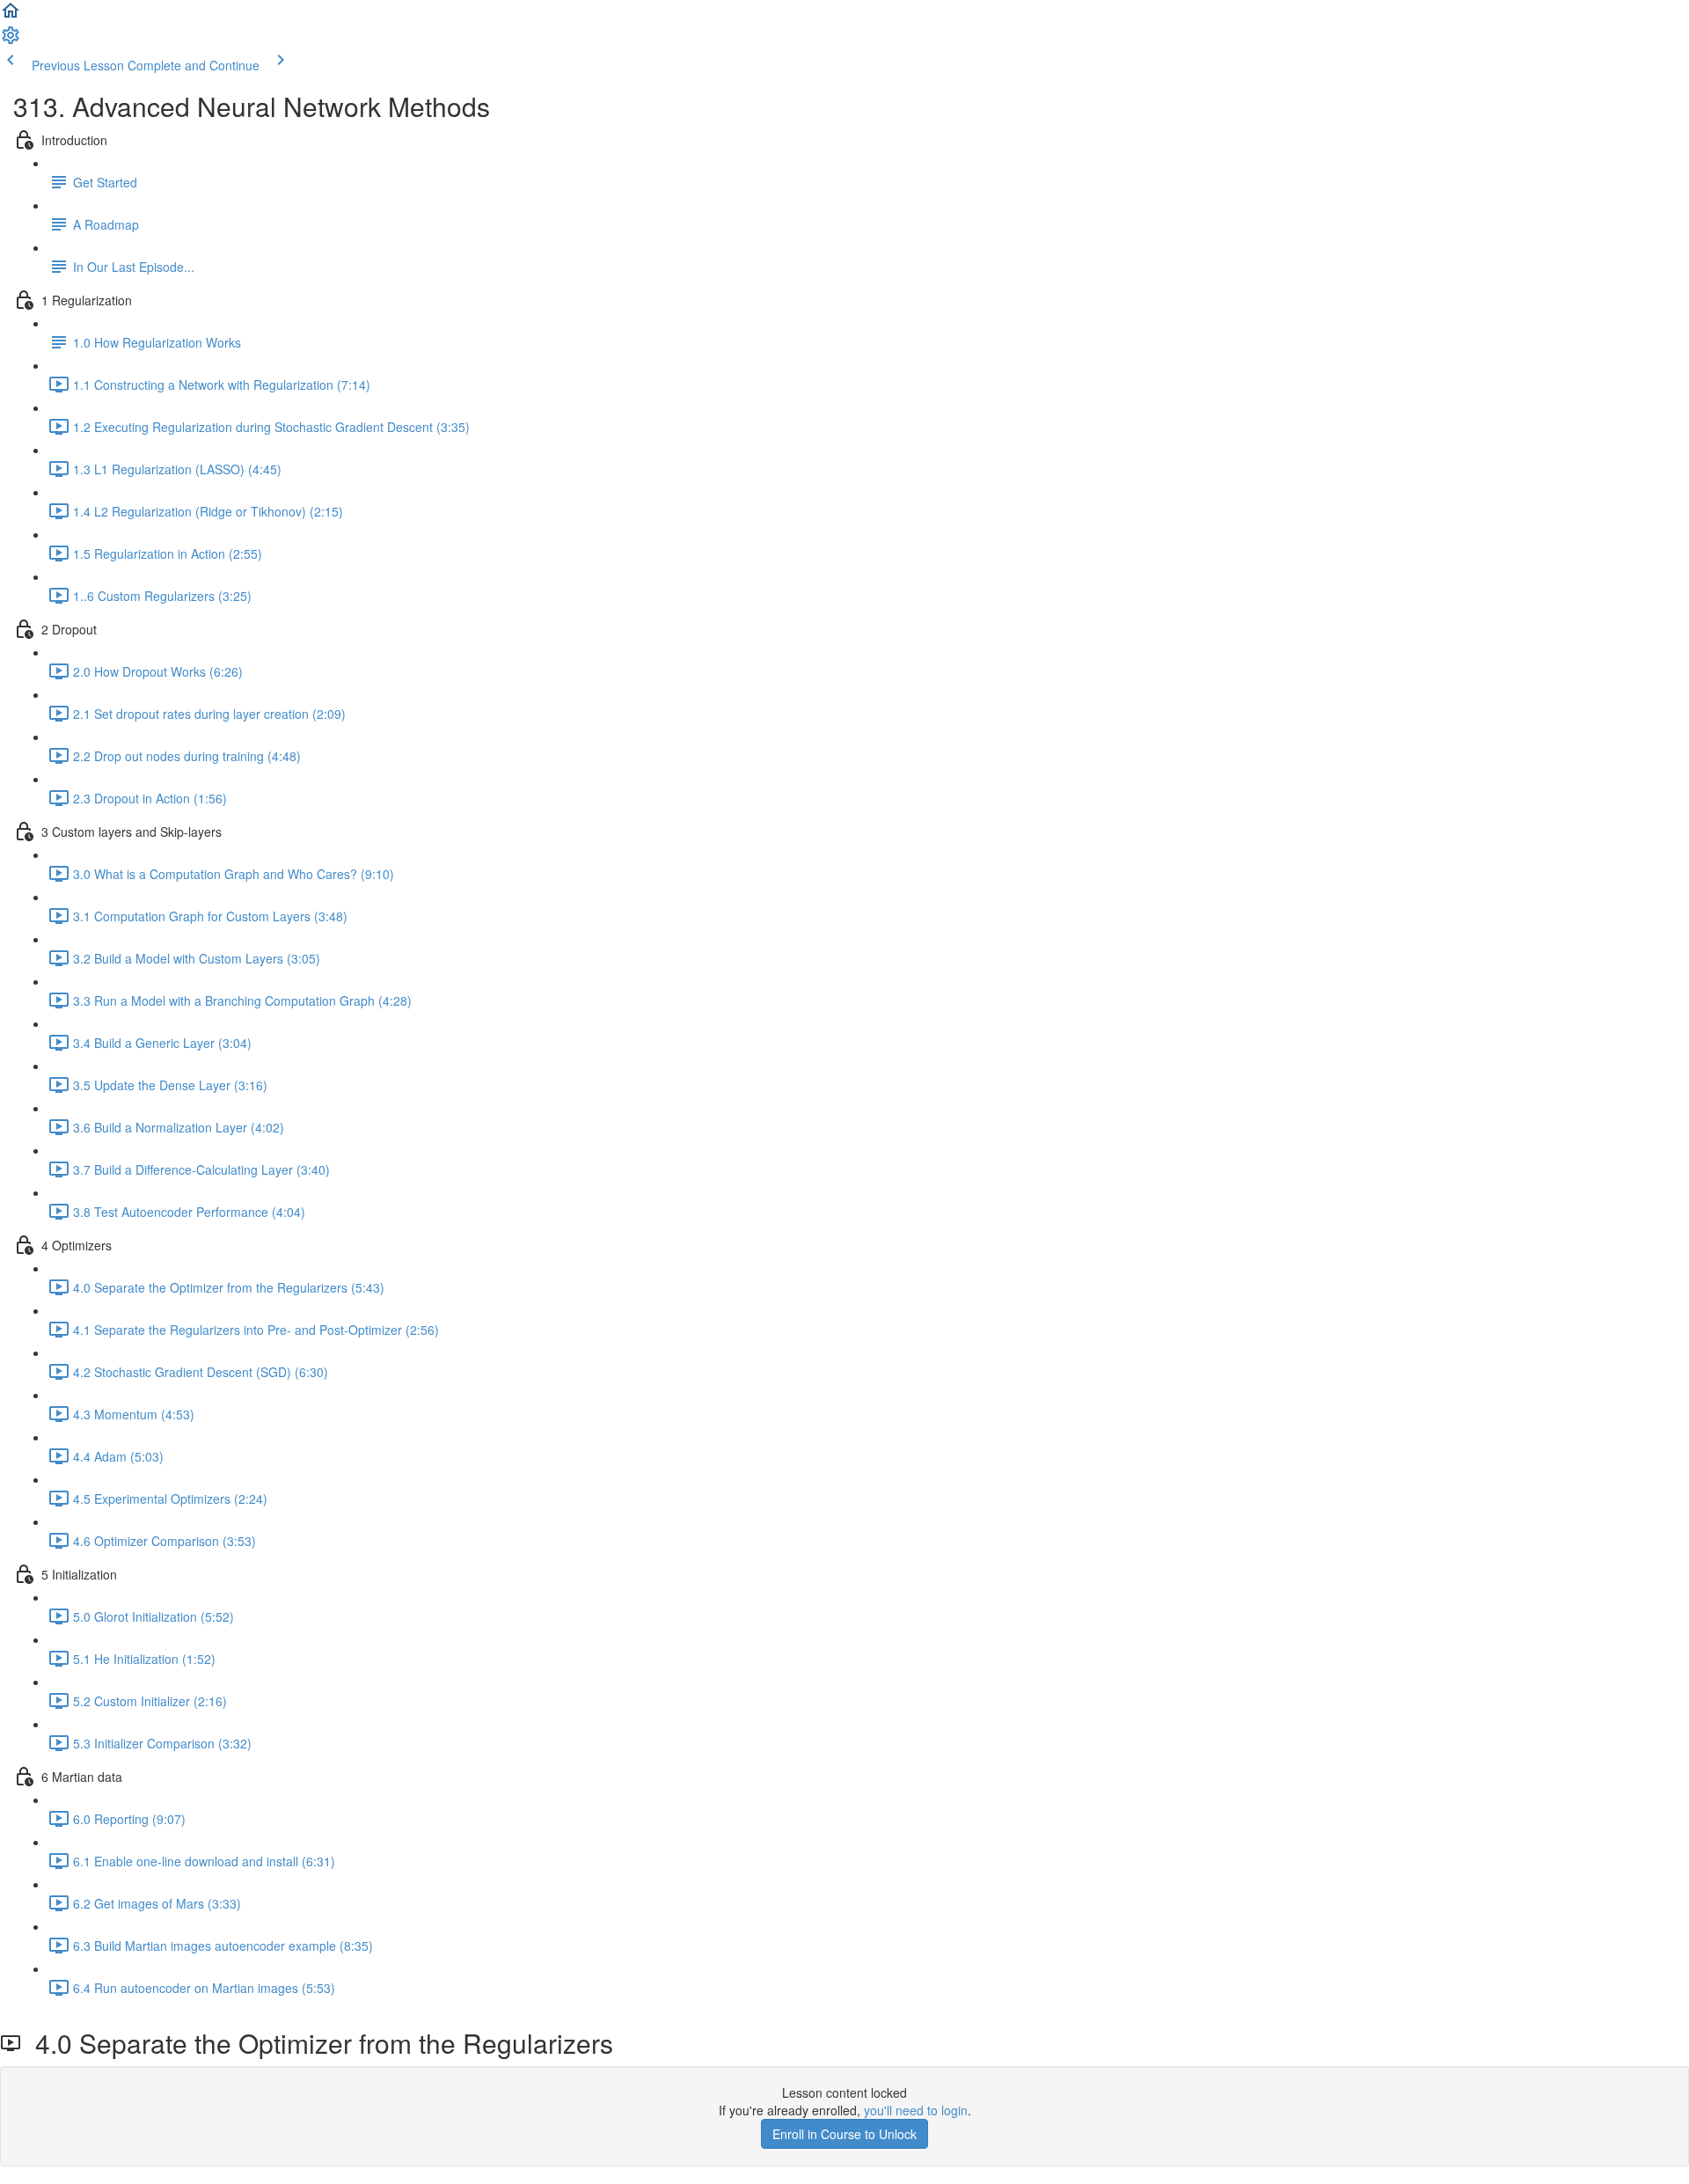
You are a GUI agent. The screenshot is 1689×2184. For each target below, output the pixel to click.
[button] (11, 16)
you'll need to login (916, 2110)
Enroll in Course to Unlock (844, 2134)
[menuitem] (11, 40)
